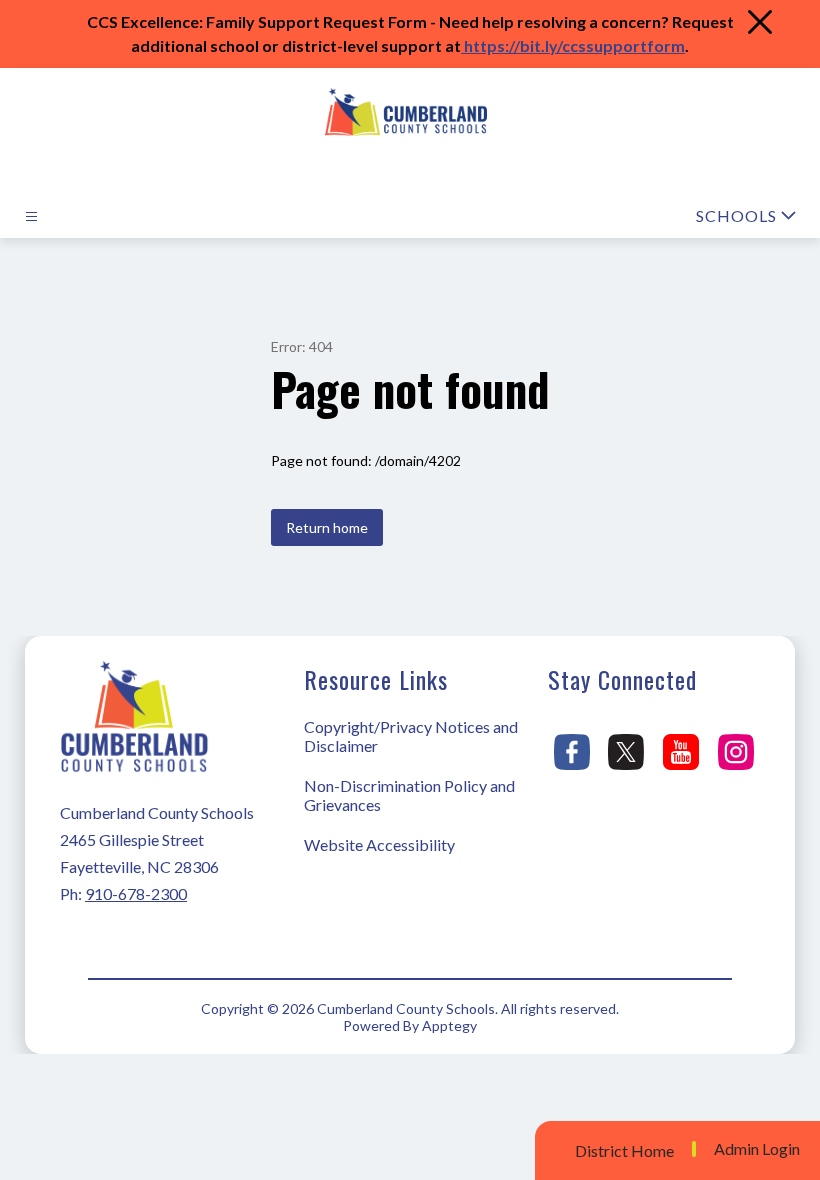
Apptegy (449, 1025)
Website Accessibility (379, 844)
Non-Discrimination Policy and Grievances (409, 795)
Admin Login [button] (757, 1149)
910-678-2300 (136, 893)
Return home (327, 527)
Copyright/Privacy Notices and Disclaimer (411, 736)
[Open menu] (31, 216)
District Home (624, 1150)
